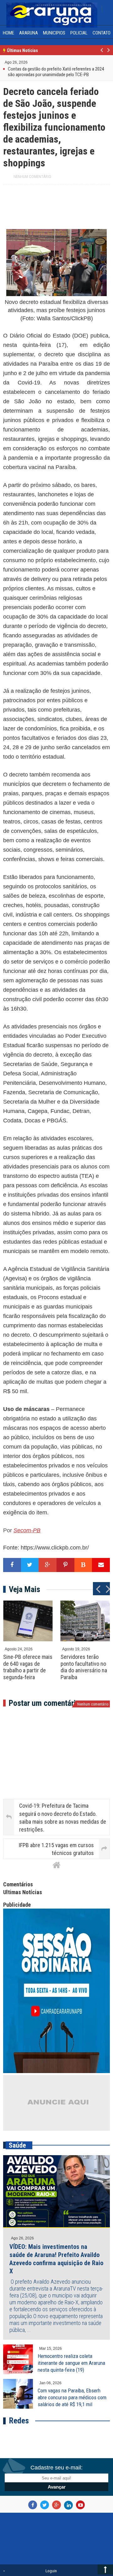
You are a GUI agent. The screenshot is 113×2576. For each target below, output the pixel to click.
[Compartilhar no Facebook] (12, 1565)
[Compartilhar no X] (30, 1565)
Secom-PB (27, 1530)
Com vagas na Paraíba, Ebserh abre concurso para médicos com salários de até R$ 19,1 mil (72, 2397)
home (8, 33)
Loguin (51, 2571)
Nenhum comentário (32, 177)
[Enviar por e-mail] (101, 1565)
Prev (102, 54)
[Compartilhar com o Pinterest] (65, 1565)
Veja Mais (24, 1589)
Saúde (17, 2145)
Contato (102, 33)
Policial (79, 33)
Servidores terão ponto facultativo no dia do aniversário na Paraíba (84, 1667)
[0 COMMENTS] (28, 62)
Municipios (54, 33)
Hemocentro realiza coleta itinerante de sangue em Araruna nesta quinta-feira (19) (71, 2363)
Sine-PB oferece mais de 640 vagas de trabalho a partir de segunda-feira (28, 1667)
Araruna (29, 33)
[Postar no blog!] (83, 1565)
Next (108, 54)
